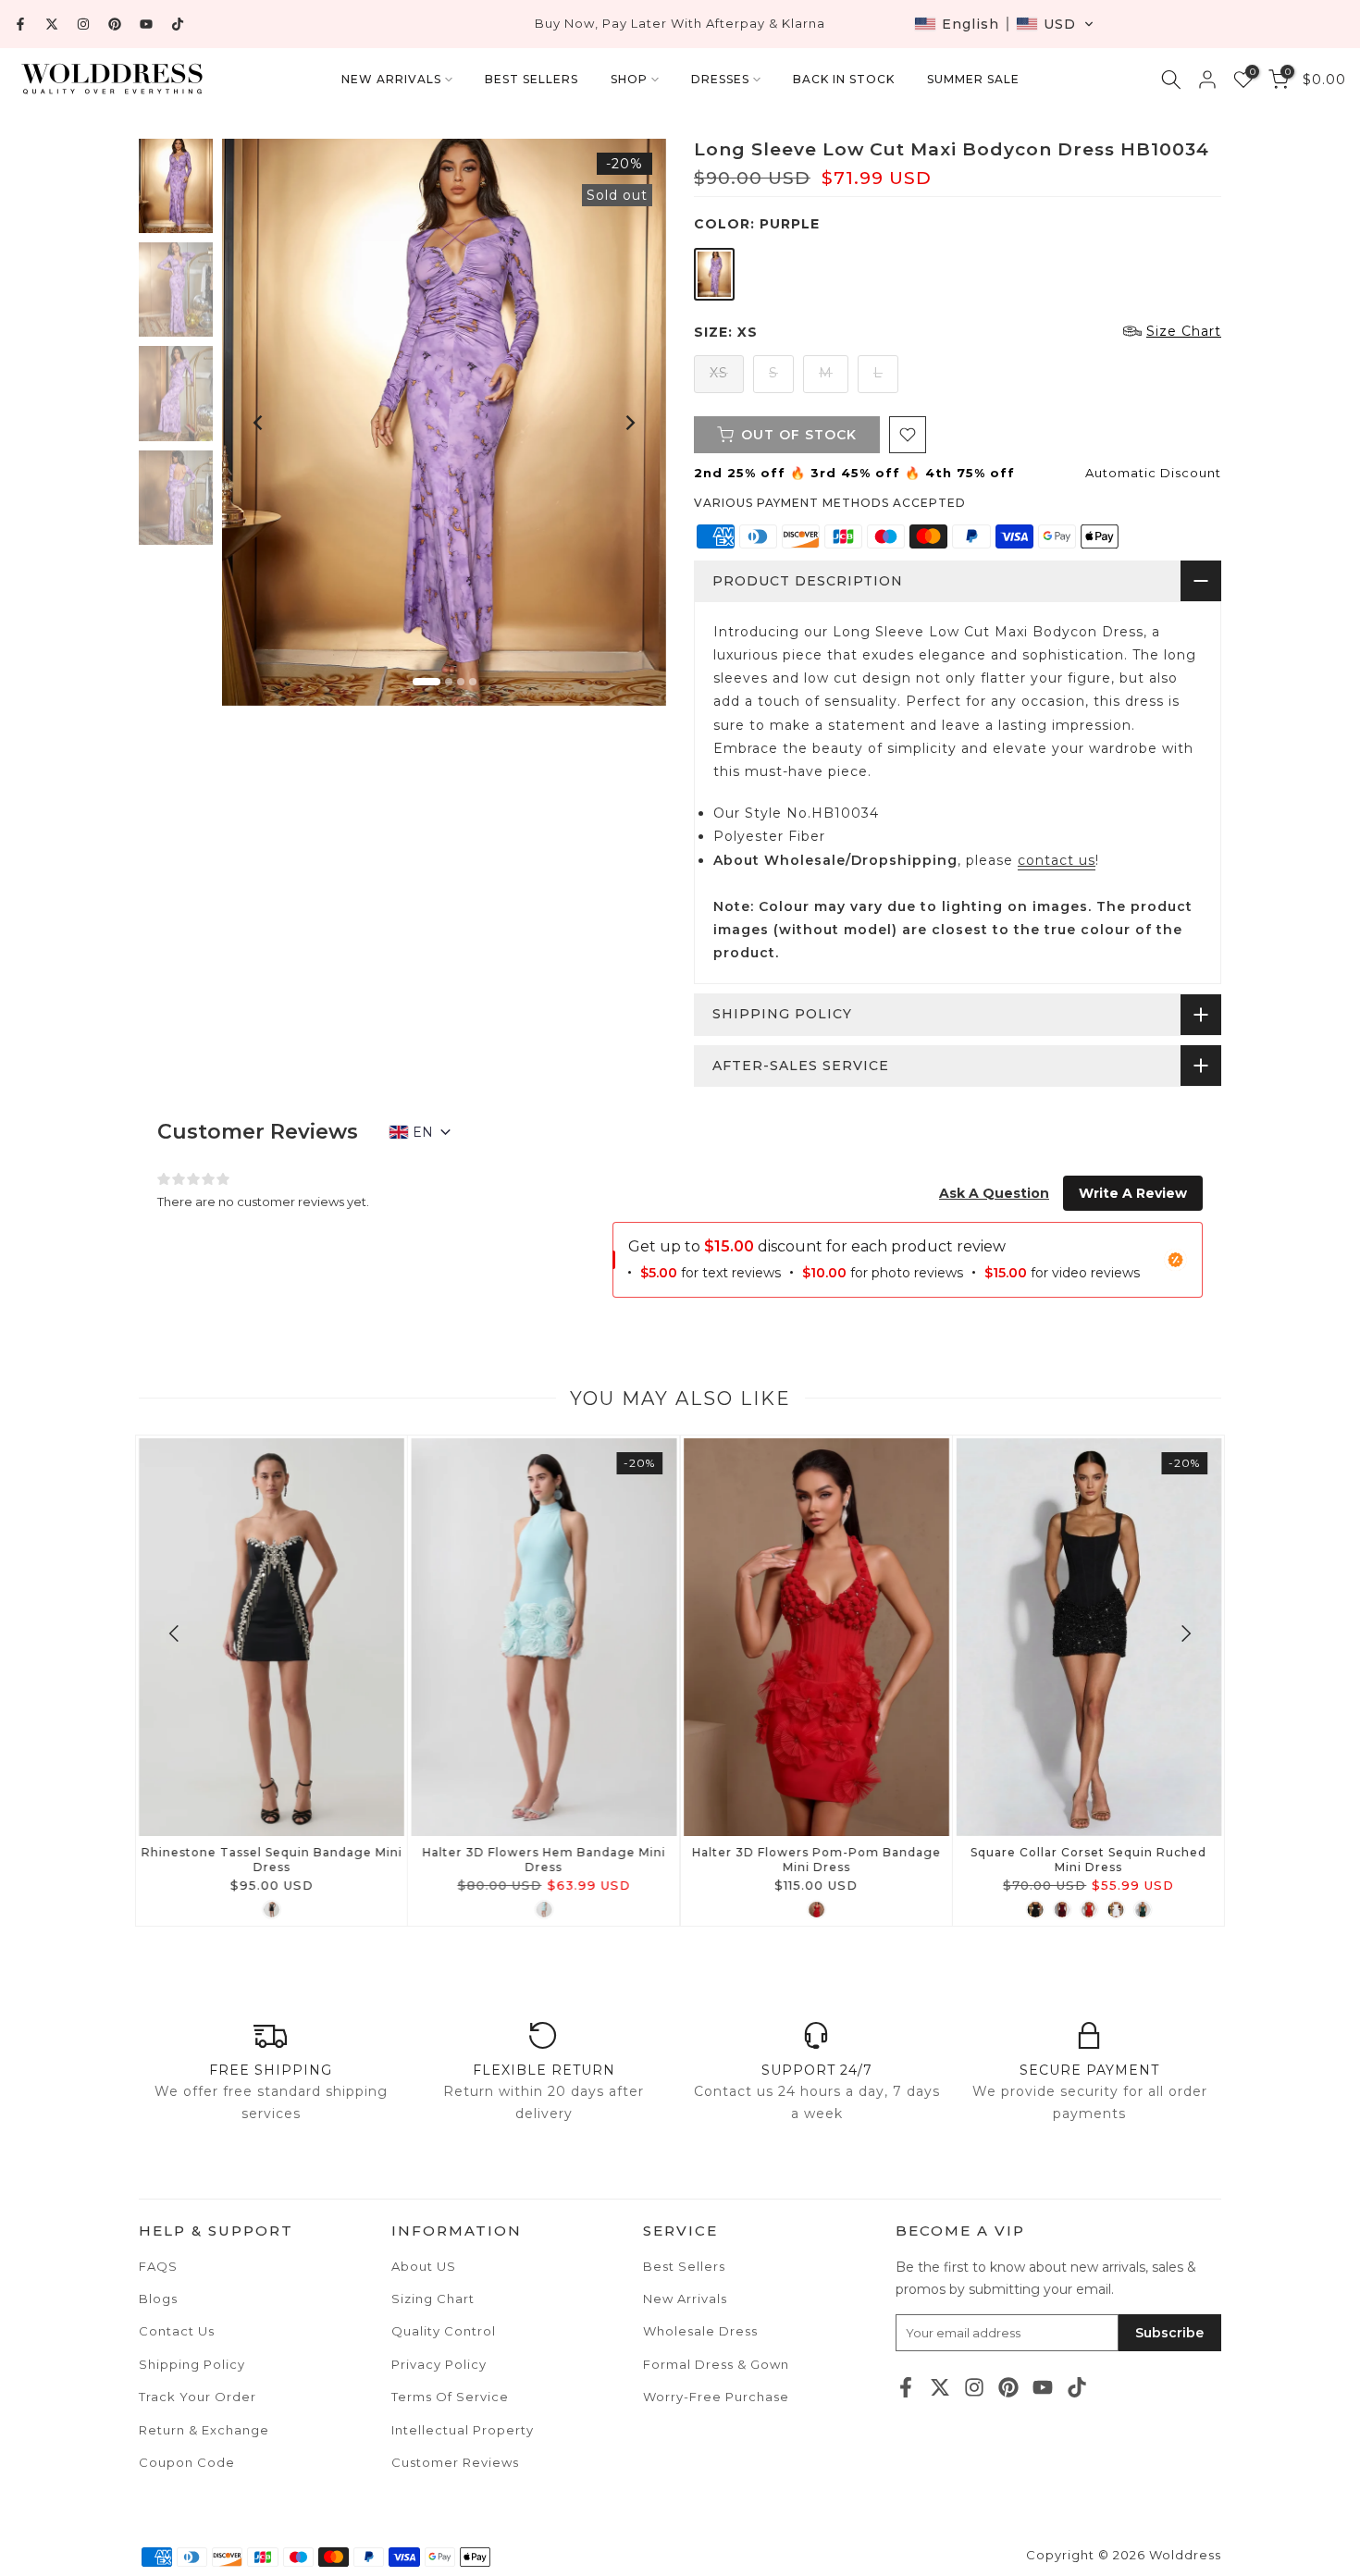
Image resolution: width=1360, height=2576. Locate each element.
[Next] (629, 423)
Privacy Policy (439, 2364)
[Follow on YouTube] (146, 24)
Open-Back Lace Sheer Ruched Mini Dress (272, 1860)
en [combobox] (423, 1132)
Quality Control (444, 2331)
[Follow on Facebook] (20, 24)
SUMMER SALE (973, 79)
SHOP (629, 79)
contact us (1057, 860)
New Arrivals (685, 2299)
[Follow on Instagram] (83, 24)
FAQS (158, 2266)
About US (424, 2266)
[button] (1004, 24)
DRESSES (720, 79)
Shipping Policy (192, 2364)
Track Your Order (198, 2397)
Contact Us (177, 2331)
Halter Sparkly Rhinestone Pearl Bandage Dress (1088, 1860)
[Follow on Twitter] (52, 24)
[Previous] (259, 423)
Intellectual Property (463, 2430)
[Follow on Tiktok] (178, 24)
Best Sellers (684, 2266)
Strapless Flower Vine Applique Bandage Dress (816, 1860)
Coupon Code (187, 2462)
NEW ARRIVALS (391, 79)
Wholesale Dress (700, 2331)
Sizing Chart (433, 2299)
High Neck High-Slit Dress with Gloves (544, 1852)
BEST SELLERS (532, 79)
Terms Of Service (450, 2397)
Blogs (158, 2299)
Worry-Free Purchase (716, 2397)
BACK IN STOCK (844, 79)
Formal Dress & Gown (716, 2364)
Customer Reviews (455, 2462)
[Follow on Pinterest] (115, 24)
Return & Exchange (204, 2430)
